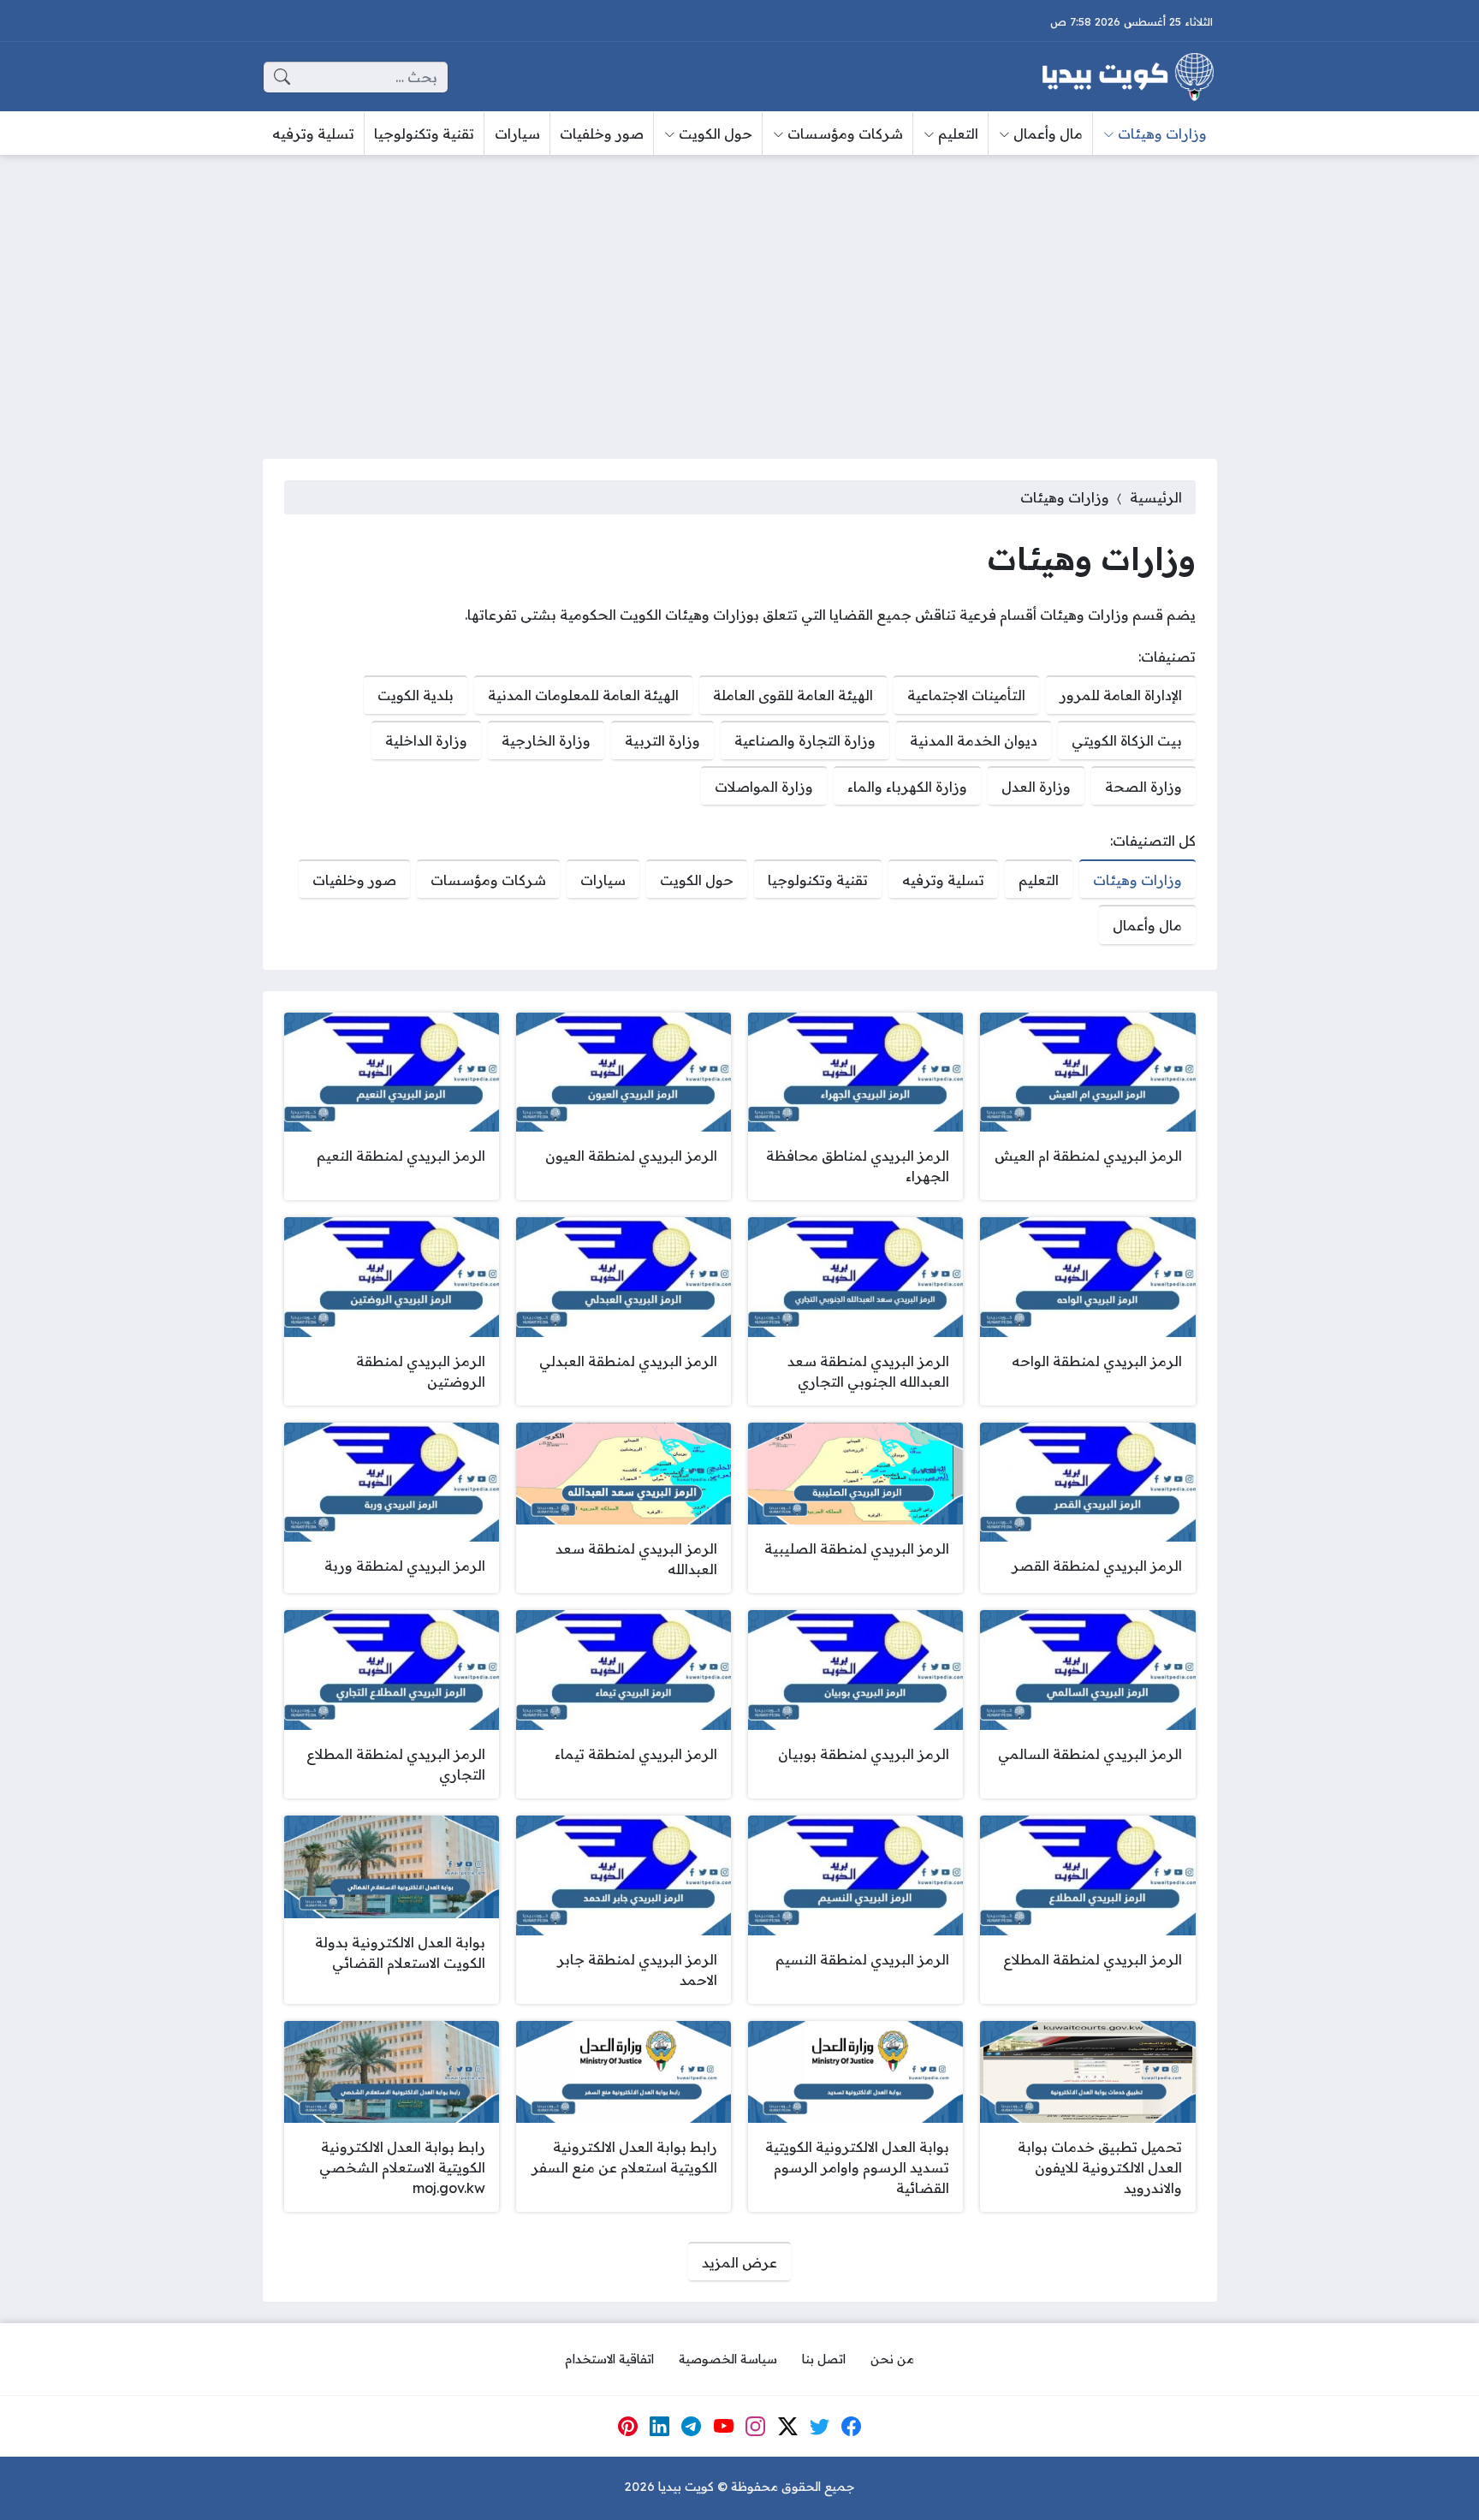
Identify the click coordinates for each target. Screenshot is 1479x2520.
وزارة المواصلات (764, 787)
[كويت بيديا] (1128, 77)
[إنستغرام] (756, 2427)
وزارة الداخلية (426, 740)
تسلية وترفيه (943, 880)
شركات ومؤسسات (488, 880)
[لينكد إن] (660, 2427)
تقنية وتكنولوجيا (818, 880)
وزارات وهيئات (1137, 880)
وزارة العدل (1036, 787)
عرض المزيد (739, 2262)
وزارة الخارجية (546, 740)
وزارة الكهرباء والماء (907, 787)
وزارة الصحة (1143, 787)
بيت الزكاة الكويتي (1127, 740)
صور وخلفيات (354, 880)
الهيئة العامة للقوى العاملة (793, 695)
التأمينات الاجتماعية (966, 695)
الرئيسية (1156, 497)
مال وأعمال (1147, 925)
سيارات (603, 880)
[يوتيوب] (723, 2427)
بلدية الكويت (416, 695)
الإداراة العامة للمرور (1121, 695)
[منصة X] (787, 2427)
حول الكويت (697, 880)
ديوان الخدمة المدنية (974, 740)
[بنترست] (627, 2427)
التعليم (1039, 880)
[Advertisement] (739, 296)
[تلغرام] (692, 2427)
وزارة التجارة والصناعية (805, 740)
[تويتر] (820, 2427)
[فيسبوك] (852, 2427)
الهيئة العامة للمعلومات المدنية (583, 695)
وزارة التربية (662, 740)
